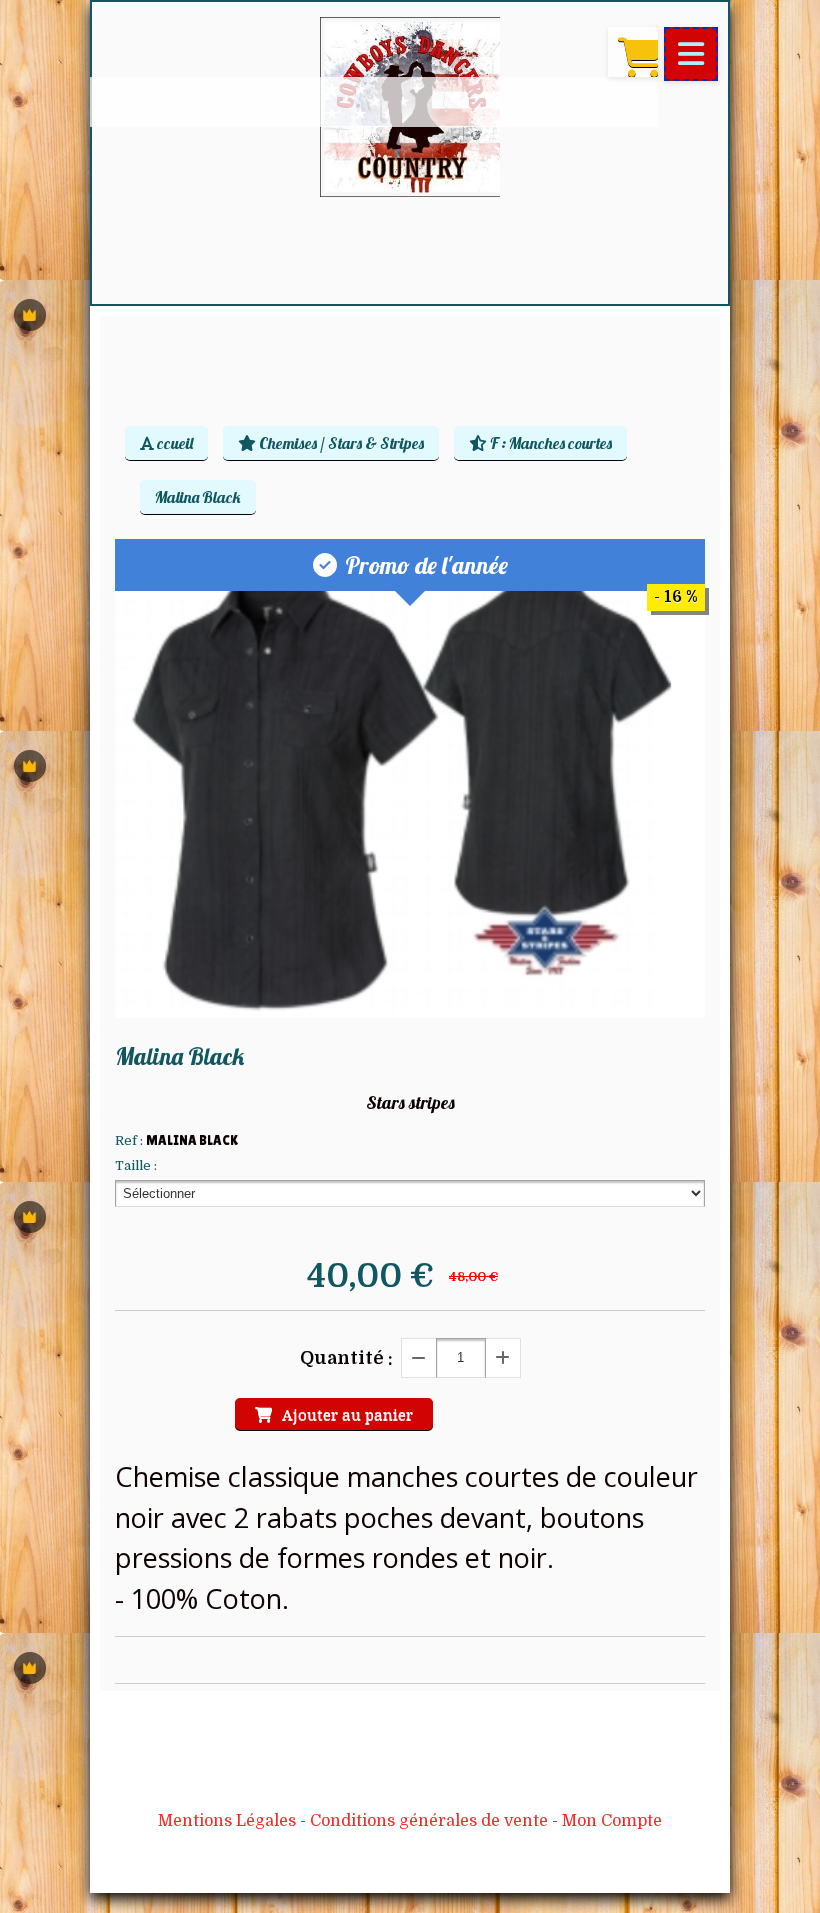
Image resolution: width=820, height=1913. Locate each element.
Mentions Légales (227, 1821)
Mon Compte (612, 1821)
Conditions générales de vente (429, 1821)
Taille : (136, 1165)
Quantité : (346, 1358)
